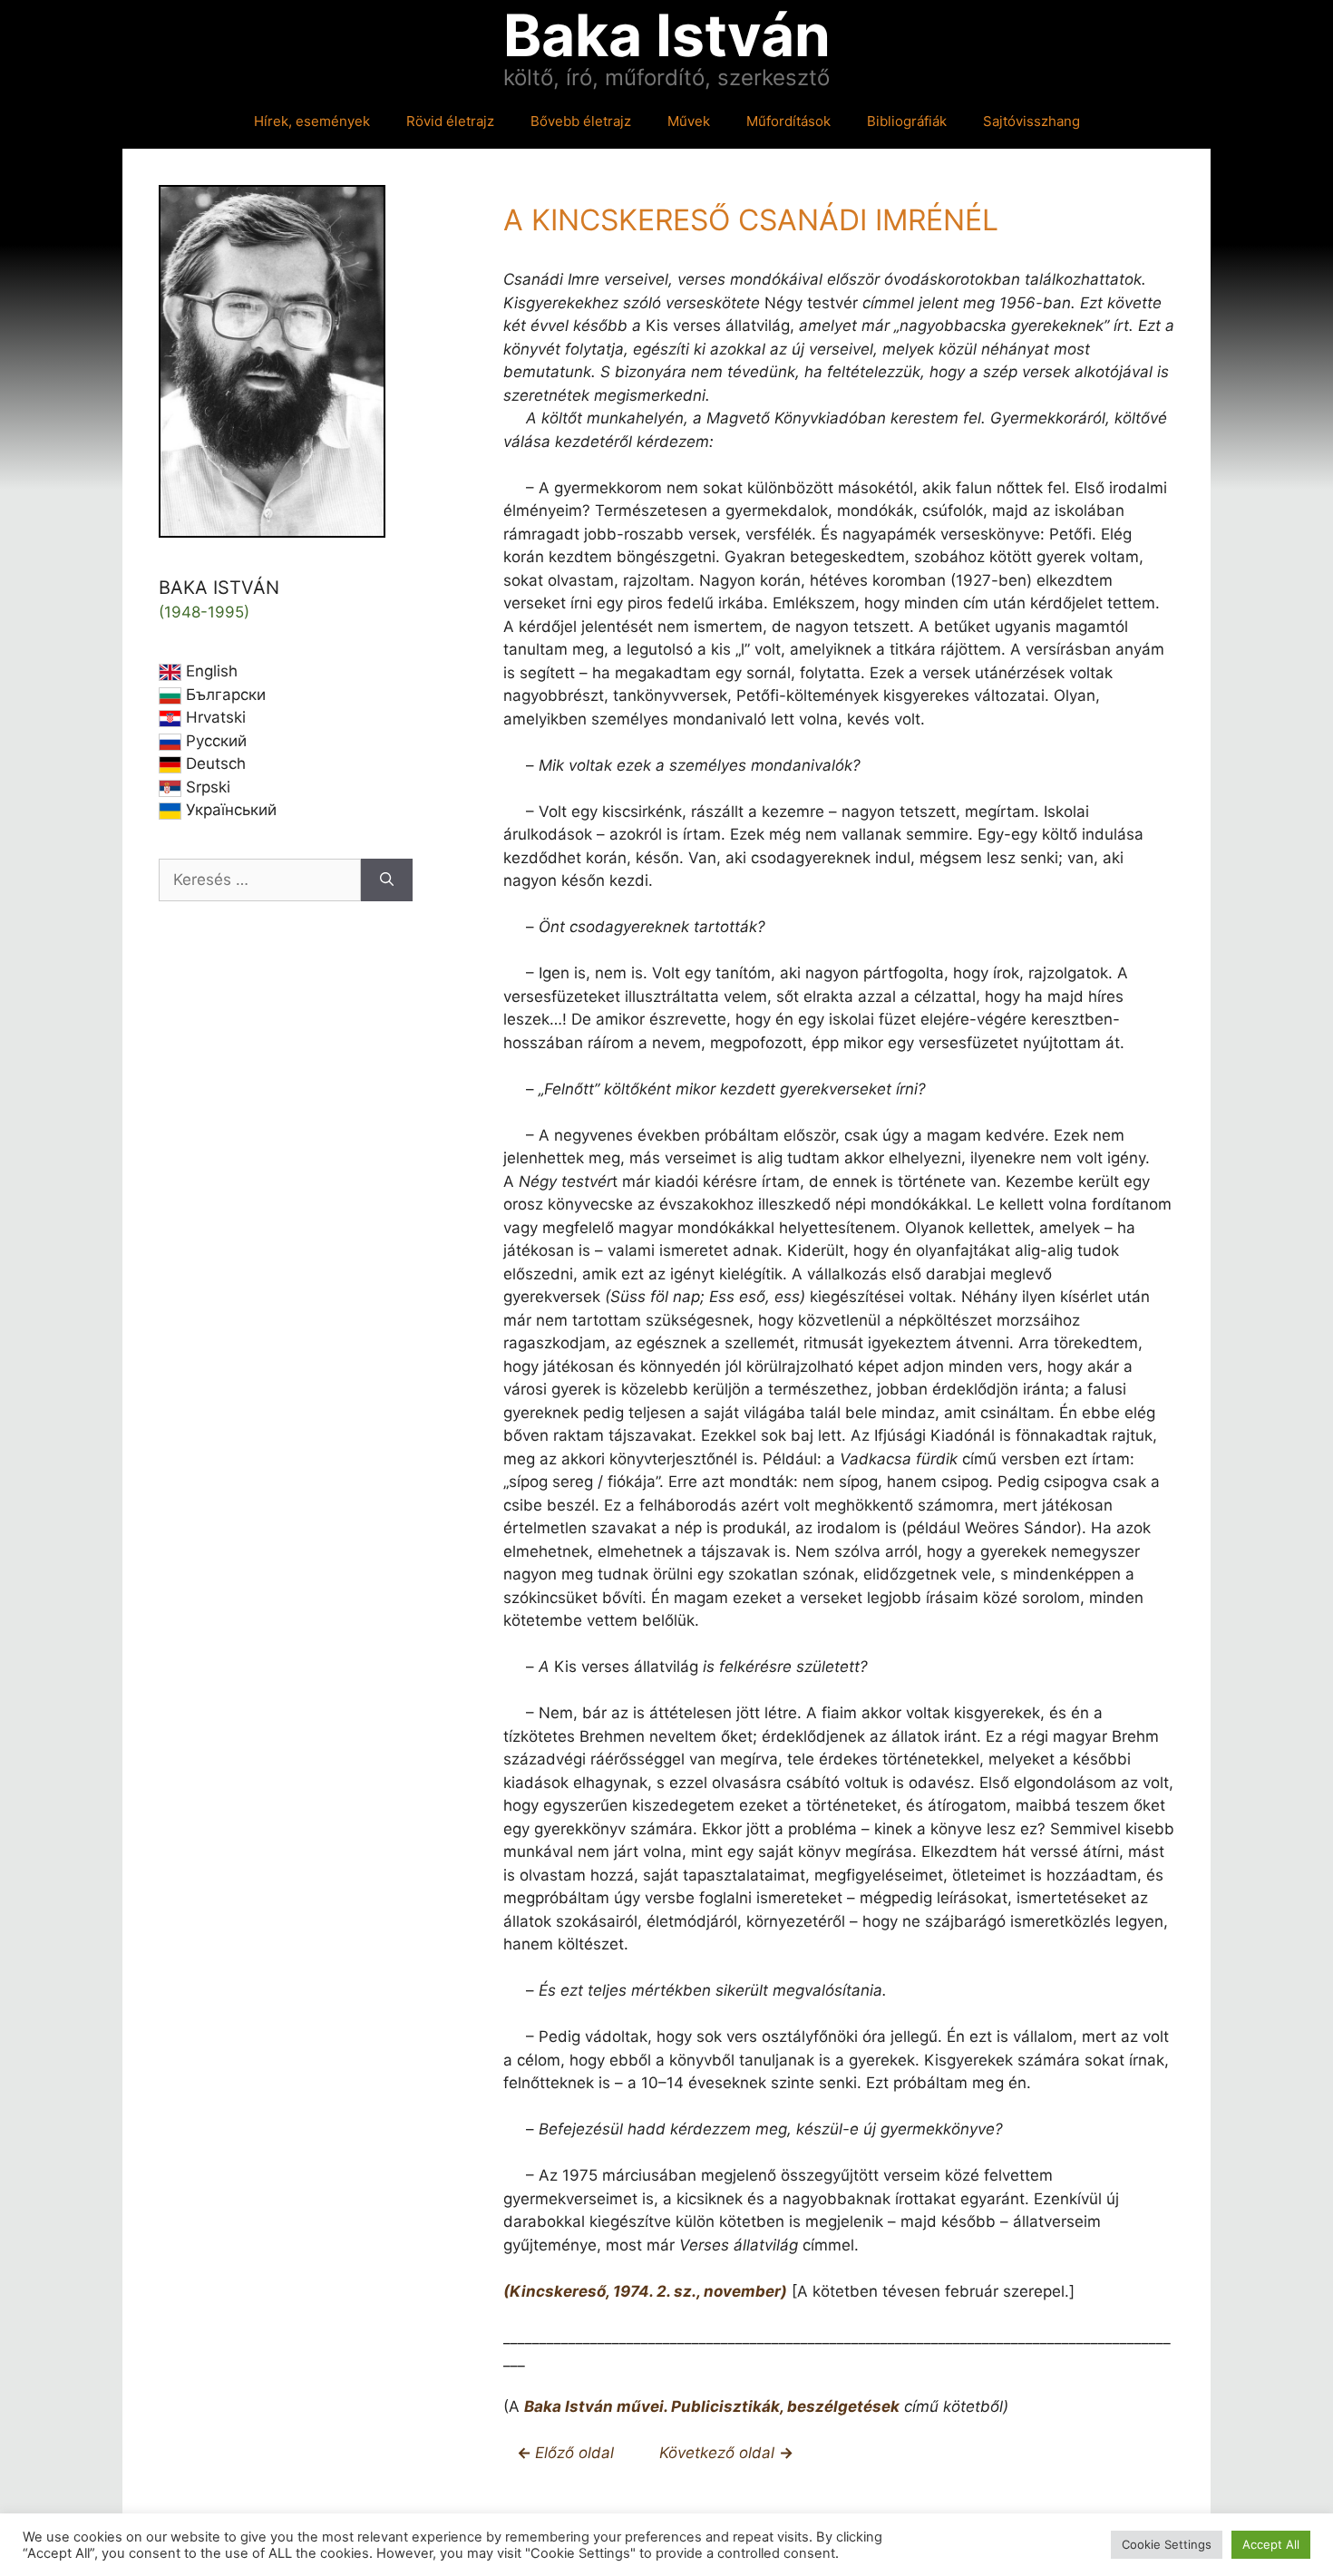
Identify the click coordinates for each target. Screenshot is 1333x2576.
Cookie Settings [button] (1167, 2544)
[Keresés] (387, 880)
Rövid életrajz (450, 121)
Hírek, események (312, 121)
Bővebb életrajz (581, 121)
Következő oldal (719, 2453)
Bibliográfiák (907, 121)
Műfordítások (788, 121)
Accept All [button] (1271, 2544)
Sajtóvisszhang (1031, 121)
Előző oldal (577, 2453)
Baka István (667, 35)
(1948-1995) (204, 612)
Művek (689, 121)
